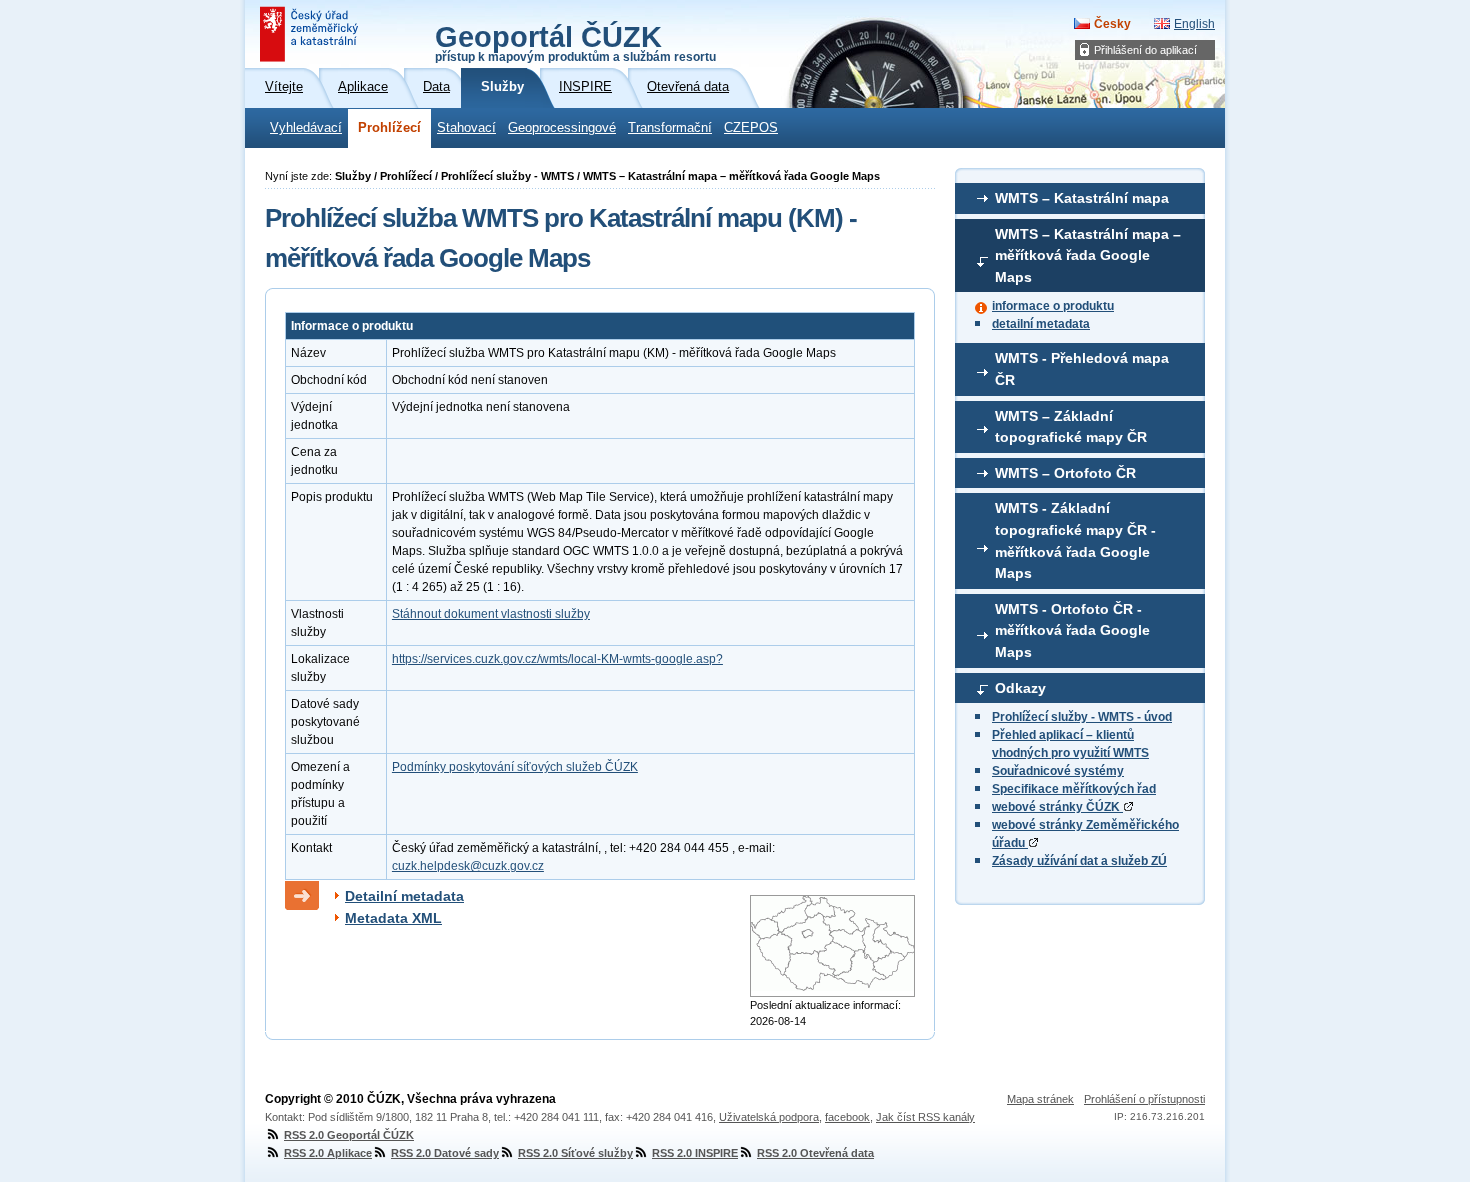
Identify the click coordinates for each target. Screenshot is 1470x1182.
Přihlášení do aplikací (1145, 50)
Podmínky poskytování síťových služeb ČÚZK (515, 767)
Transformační (670, 128)
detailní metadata (1041, 324)
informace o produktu (1053, 306)
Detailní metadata (404, 896)
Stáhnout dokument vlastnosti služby (491, 614)
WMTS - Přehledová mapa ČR (1082, 369)
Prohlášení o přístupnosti (1144, 1099)
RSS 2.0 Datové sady (445, 1153)
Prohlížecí (389, 128)
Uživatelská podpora (769, 1117)
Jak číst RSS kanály (925, 1117)
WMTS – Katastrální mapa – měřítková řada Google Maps (1088, 255)
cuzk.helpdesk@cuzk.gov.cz (468, 866)
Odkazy (1020, 688)
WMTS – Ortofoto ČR (1065, 473)
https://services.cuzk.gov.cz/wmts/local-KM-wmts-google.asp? (557, 659)
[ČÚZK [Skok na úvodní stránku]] (311, 34)
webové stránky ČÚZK (1057, 807)
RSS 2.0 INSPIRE (695, 1153)
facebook (847, 1117)
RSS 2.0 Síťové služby (575, 1153)
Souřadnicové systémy (1058, 771)
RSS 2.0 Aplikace (328, 1153)
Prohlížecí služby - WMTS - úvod (1082, 717)
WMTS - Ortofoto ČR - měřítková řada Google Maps (1072, 630)
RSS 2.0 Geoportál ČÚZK (349, 1135)
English (1194, 24)
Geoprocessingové (562, 128)
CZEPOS (751, 128)
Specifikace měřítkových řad (1074, 789)
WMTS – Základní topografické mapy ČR (1071, 427)
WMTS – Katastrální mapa (1082, 198)
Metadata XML (393, 918)
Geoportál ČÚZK (575, 42)
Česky (1112, 24)
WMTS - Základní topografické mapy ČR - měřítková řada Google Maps (1075, 540)
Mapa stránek (1040, 1099)
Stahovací (466, 128)
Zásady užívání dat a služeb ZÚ (1079, 861)
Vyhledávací (306, 128)
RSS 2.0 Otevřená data (815, 1153)
